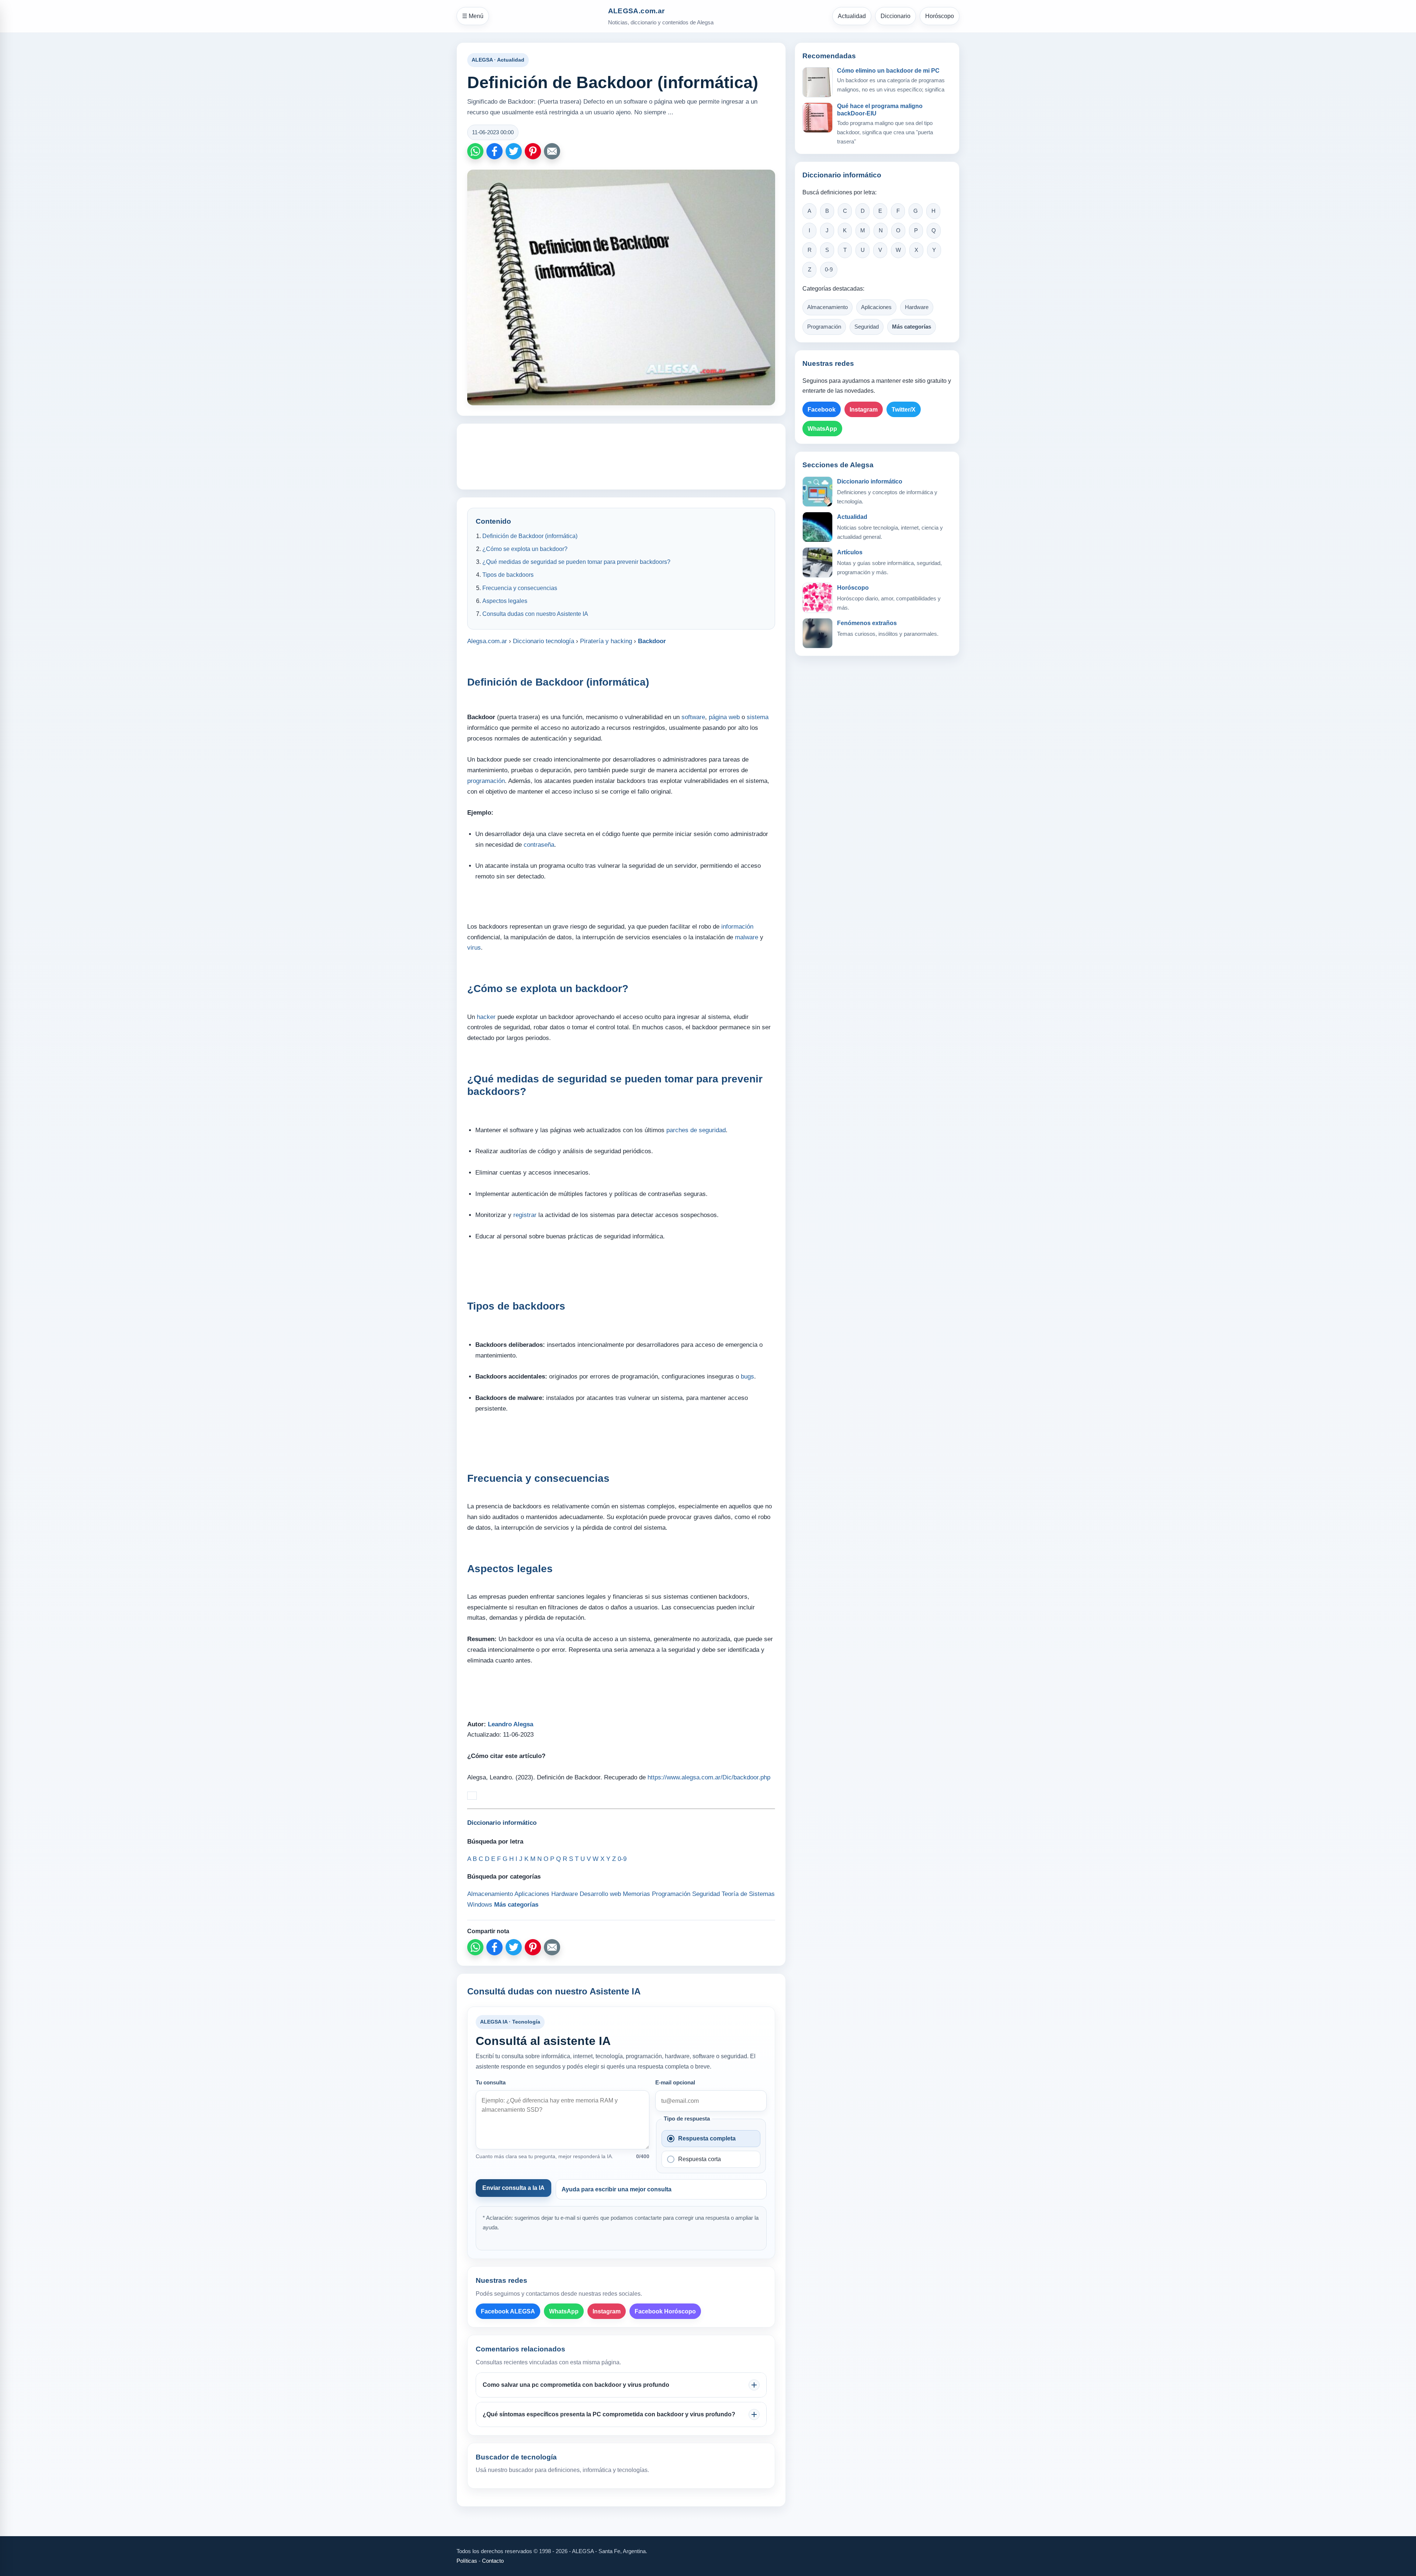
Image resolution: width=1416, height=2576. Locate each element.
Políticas (467, 2561)
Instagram (607, 2311)
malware (747, 937)
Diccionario (896, 16)
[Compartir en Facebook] (494, 151)
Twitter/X (904, 410)
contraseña (539, 845)
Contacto (493, 2561)
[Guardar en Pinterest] (533, 151)
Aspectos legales (505, 601)
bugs (747, 1377)
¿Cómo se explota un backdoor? (525, 549)
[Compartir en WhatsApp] (475, 151)
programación (486, 781)
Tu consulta (491, 2083)
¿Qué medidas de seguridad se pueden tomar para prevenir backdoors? (576, 562)
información (737, 927)
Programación (824, 327)
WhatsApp (564, 2311)
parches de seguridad (696, 1130)
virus (474, 948)
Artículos (850, 552)
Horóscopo (940, 16)
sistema (758, 717)
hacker (486, 1017)
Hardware (917, 307)
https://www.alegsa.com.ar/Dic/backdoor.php (709, 1777)
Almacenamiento (827, 307)
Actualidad (852, 16)
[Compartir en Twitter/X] (514, 151)
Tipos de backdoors (508, 575)
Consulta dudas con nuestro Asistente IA (535, 614)
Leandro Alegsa (511, 1724)
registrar (525, 1215)
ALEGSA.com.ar (636, 11)
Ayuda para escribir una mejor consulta (617, 2189)
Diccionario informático (870, 481)
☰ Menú (473, 16)
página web (724, 717)
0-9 (829, 270)
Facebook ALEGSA (508, 2311)
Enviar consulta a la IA (513, 2188)
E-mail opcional (675, 2083)
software (693, 717)
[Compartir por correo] (552, 151)
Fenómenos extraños (867, 623)
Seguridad (867, 327)
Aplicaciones (876, 307)
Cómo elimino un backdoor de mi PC (888, 71)
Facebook (822, 410)
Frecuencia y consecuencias (520, 588)
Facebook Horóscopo (665, 2311)
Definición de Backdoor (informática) (530, 536)
